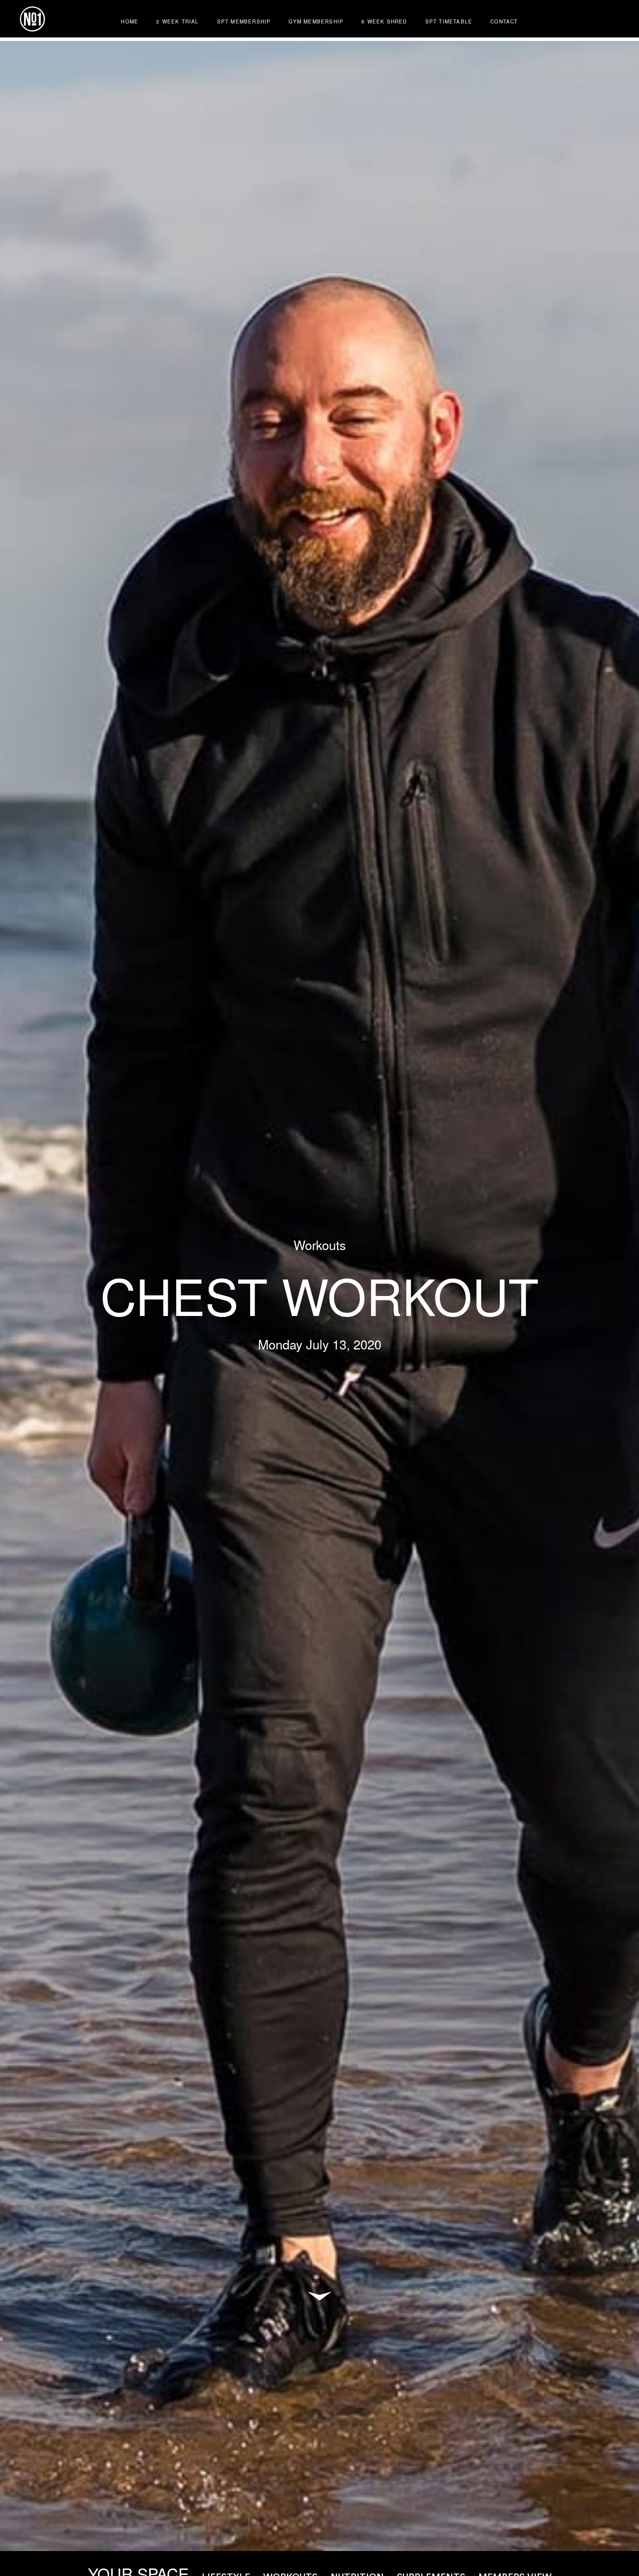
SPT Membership (244, 21)
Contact (504, 21)
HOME (130, 21)
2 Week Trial (177, 21)
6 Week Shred (384, 21)
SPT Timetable (449, 21)
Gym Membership (316, 21)
